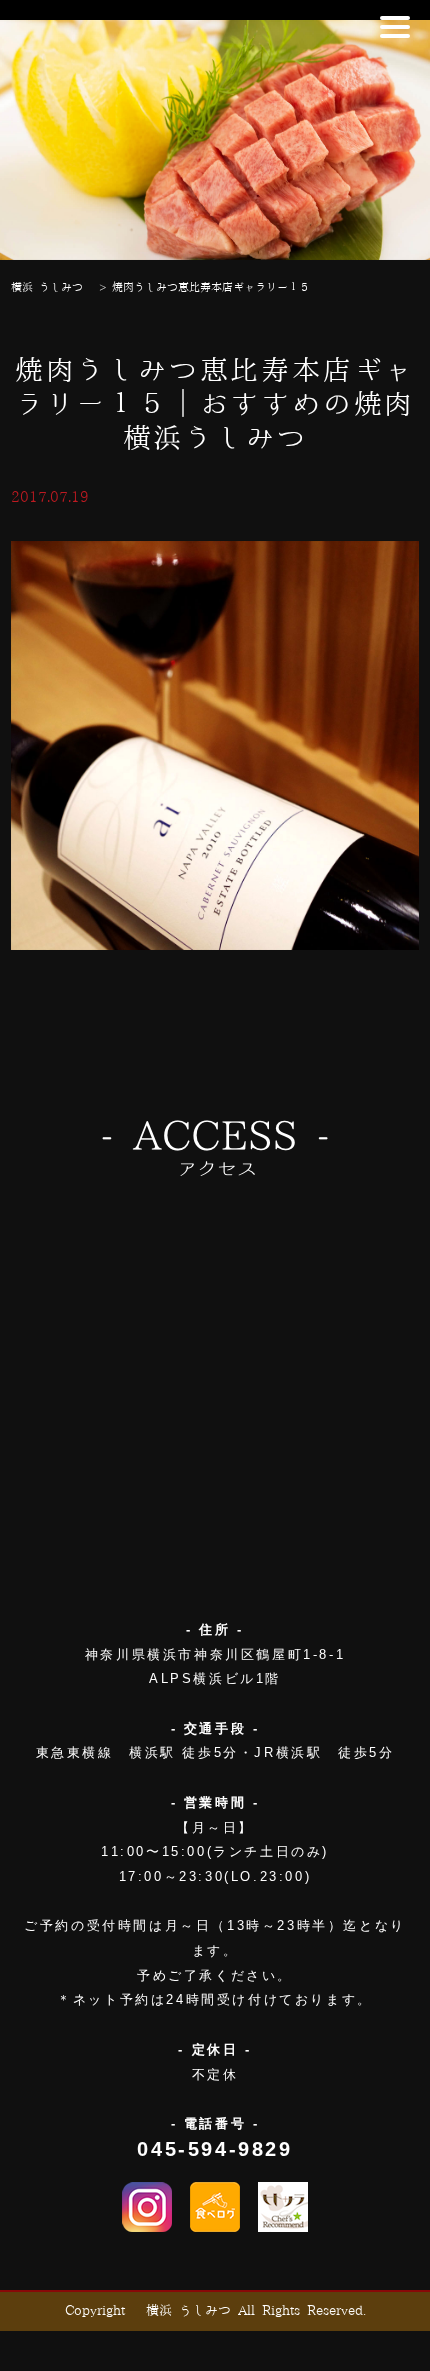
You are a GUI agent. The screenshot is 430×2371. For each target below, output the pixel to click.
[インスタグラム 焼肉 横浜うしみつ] (147, 2207)
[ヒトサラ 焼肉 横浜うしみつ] (283, 2207)
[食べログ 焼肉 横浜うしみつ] (215, 2207)
